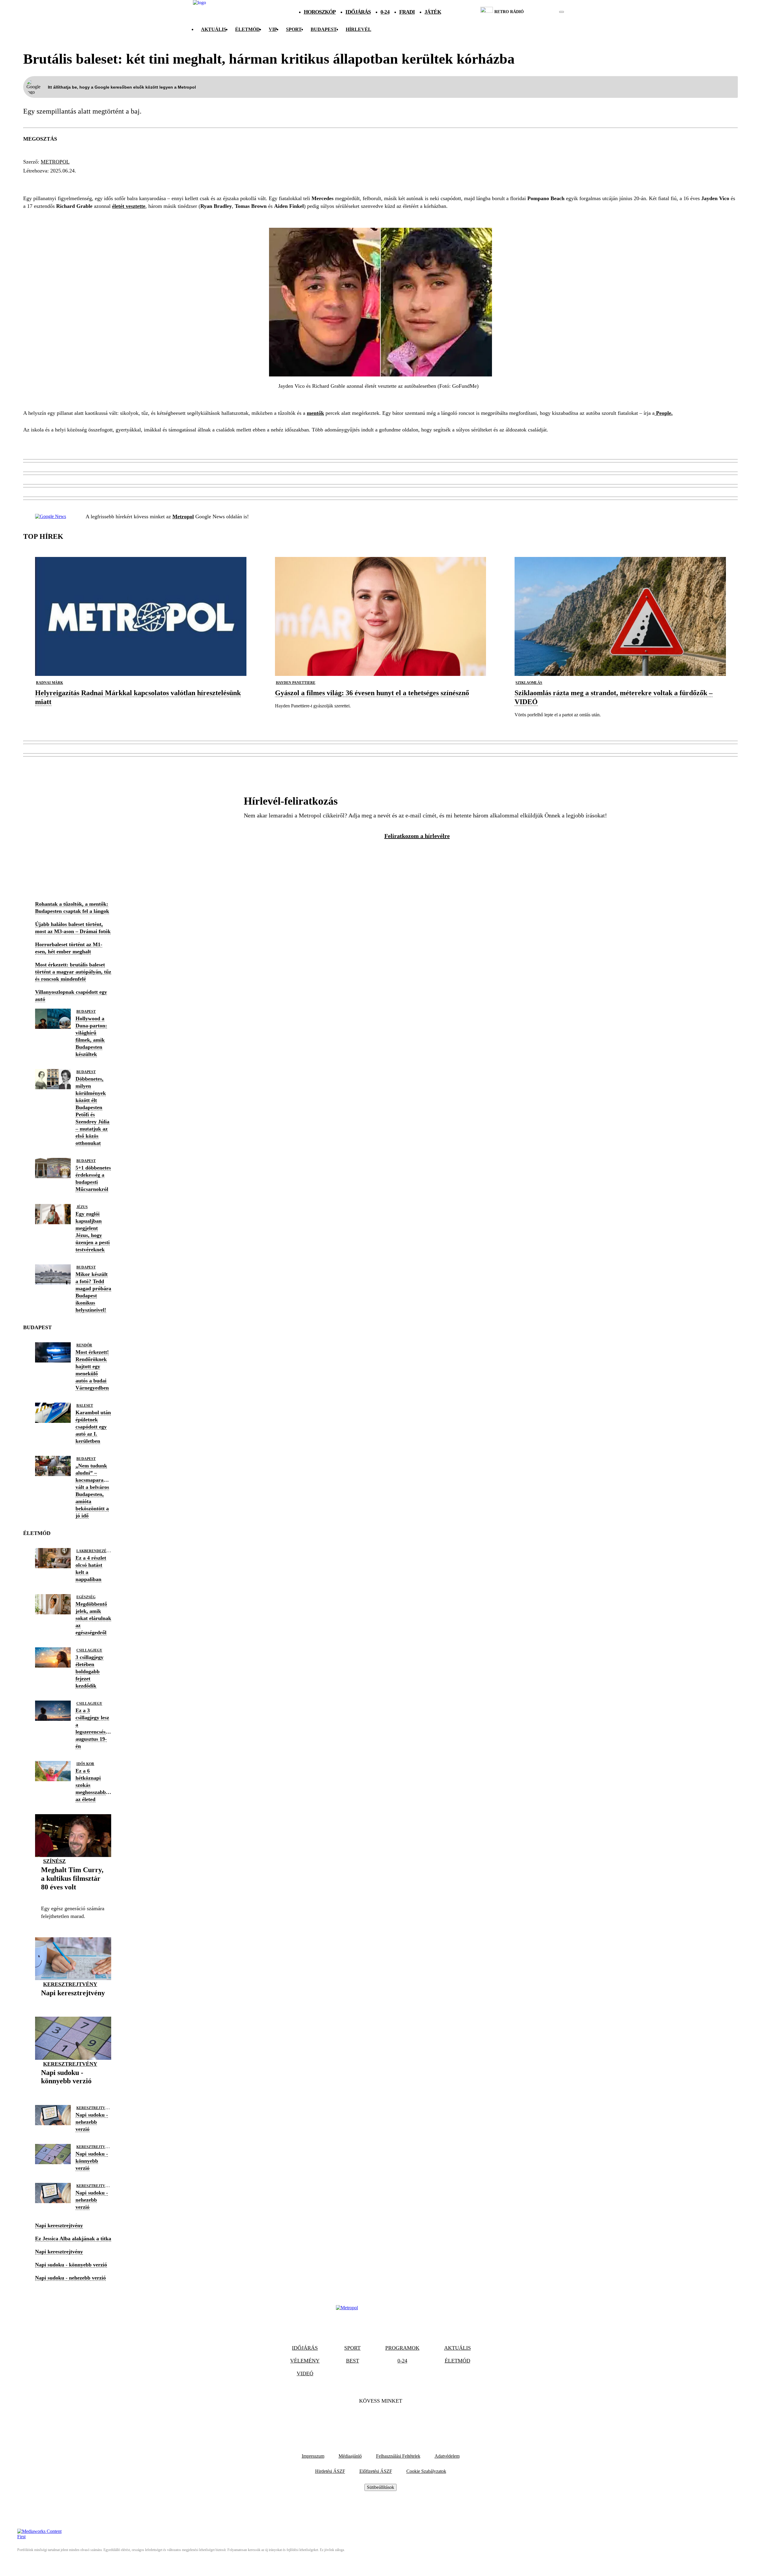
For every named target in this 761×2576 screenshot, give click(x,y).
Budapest (86, 1012)
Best (353, 2361)
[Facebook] (364, 2419)
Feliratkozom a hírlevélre (417, 836)
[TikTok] (380, 2419)
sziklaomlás (529, 683)
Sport (294, 29)
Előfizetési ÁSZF (376, 2471)
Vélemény (305, 2361)
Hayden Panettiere (296, 683)
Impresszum (313, 2456)
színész (54, 1861)
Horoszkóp (320, 12)
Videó (305, 2374)
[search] (562, 12)
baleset (113, 182)
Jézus (82, 1207)
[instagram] (547, 12)
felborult (77, 182)
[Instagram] (397, 2419)
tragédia (40, 182)
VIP (273, 29)
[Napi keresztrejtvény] (73, 2002)
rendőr (84, 1345)
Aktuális (214, 29)
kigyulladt (151, 182)
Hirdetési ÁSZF (330, 2471)
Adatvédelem (447, 2456)
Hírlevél (359, 29)
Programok (402, 2348)
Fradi (407, 12)
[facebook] (541, 12)
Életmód (247, 29)
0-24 (385, 12)
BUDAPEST (324, 29)
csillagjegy (89, 1650)
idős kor (85, 1764)
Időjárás (358, 12)
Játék (433, 12)
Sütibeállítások (380, 2487)
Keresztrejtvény (70, 1984)
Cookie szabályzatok (426, 2471)
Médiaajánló (350, 2456)
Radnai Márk (49, 683)
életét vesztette (129, 206)
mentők (315, 413)
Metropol (55, 162)
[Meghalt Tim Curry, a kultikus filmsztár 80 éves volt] (73, 1896)
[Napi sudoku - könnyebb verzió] (73, 2090)
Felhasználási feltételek (398, 2456)
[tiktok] (544, 12)
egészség (86, 1597)
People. (664, 413)
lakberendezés (92, 1551)
